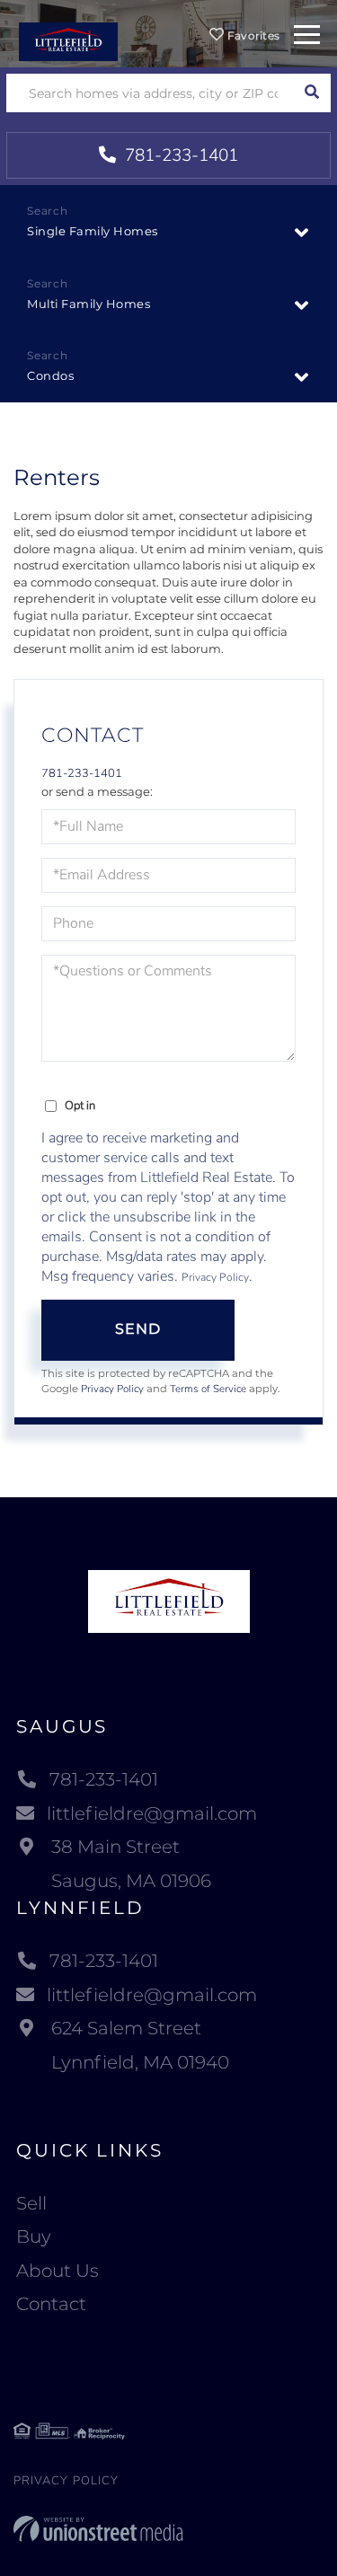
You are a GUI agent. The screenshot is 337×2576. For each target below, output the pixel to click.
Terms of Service (208, 1389)
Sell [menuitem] (31, 2203)
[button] (311, 93)
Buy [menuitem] (34, 2236)
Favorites (252, 35)
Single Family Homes (93, 231)
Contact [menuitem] (51, 2304)
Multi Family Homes (89, 304)
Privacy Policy (215, 1277)
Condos (50, 375)
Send (138, 1329)
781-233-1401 (179, 155)
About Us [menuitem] (58, 2271)
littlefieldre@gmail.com (152, 1813)
